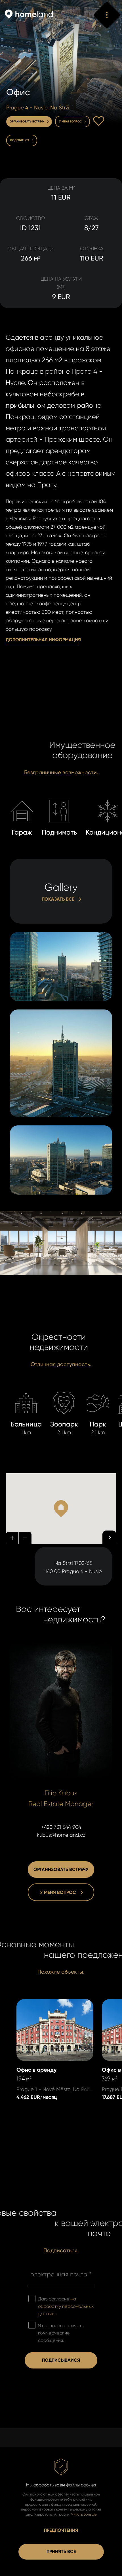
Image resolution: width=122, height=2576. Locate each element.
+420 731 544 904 (61, 1827)
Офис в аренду (35, 2003)
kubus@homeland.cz (61, 1835)
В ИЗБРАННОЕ (99, 121)
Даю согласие (66, 2306)
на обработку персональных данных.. (66, 2306)
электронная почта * (61, 2274)
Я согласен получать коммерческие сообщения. (61, 2333)
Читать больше (84, 2514)
